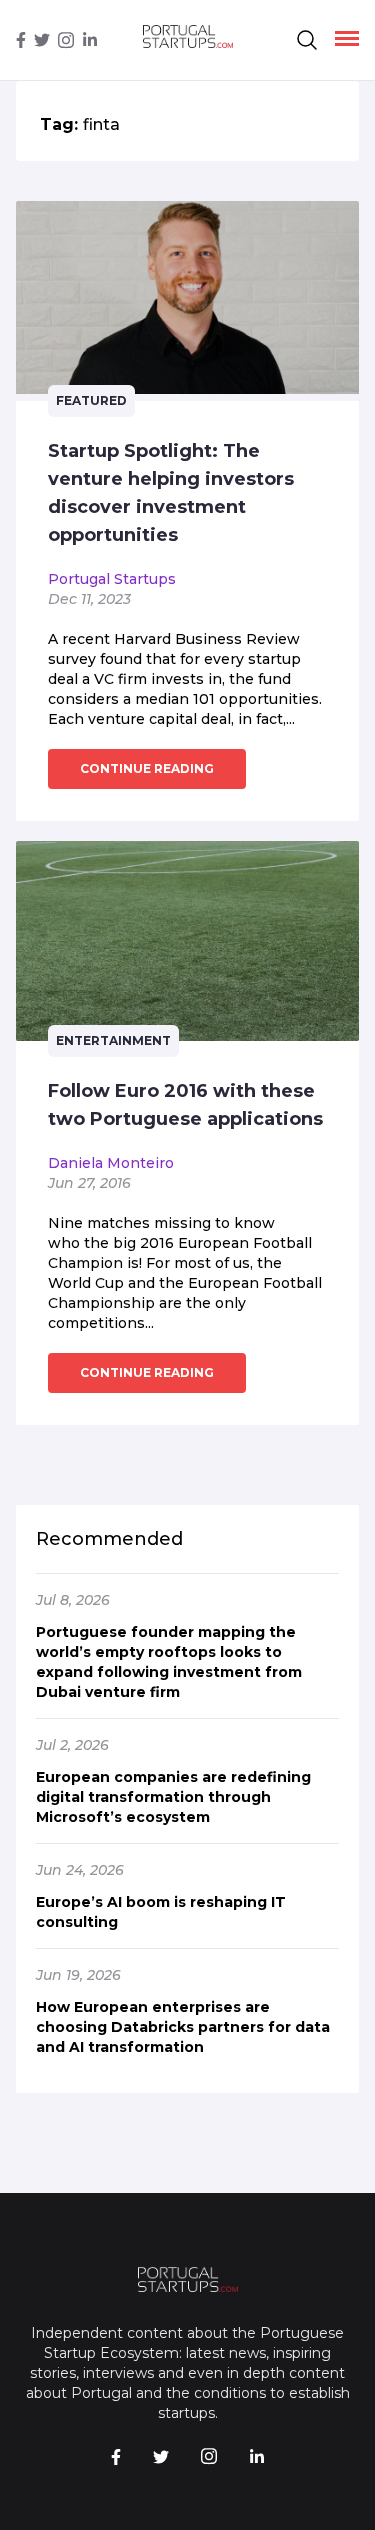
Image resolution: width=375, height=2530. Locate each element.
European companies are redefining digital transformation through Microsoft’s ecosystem (173, 1797)
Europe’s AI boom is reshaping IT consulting (161, 1912)
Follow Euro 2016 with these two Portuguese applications (185, 1105)
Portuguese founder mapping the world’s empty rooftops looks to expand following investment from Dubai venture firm (169, 1662)
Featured (91, 400)
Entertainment (113, 1040)
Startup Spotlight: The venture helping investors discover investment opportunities (171, 493)
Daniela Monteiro (111, 1163)
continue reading (147, 768)
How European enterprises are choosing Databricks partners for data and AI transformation (183, 2027)
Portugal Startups (112, 579)
